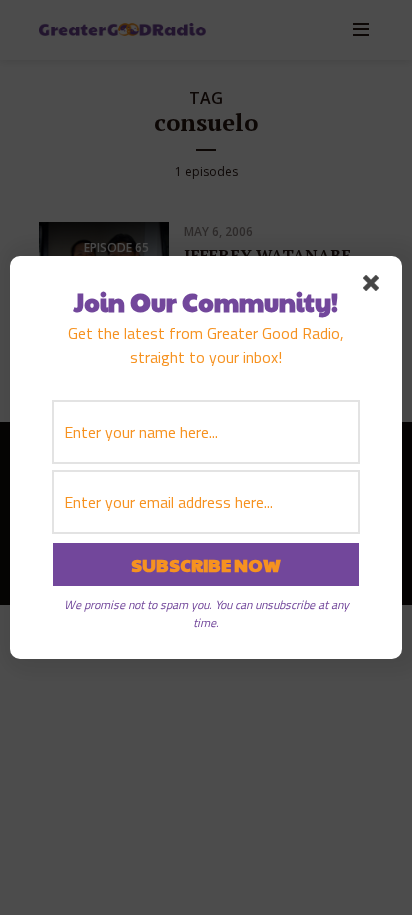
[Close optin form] (375, 287)
